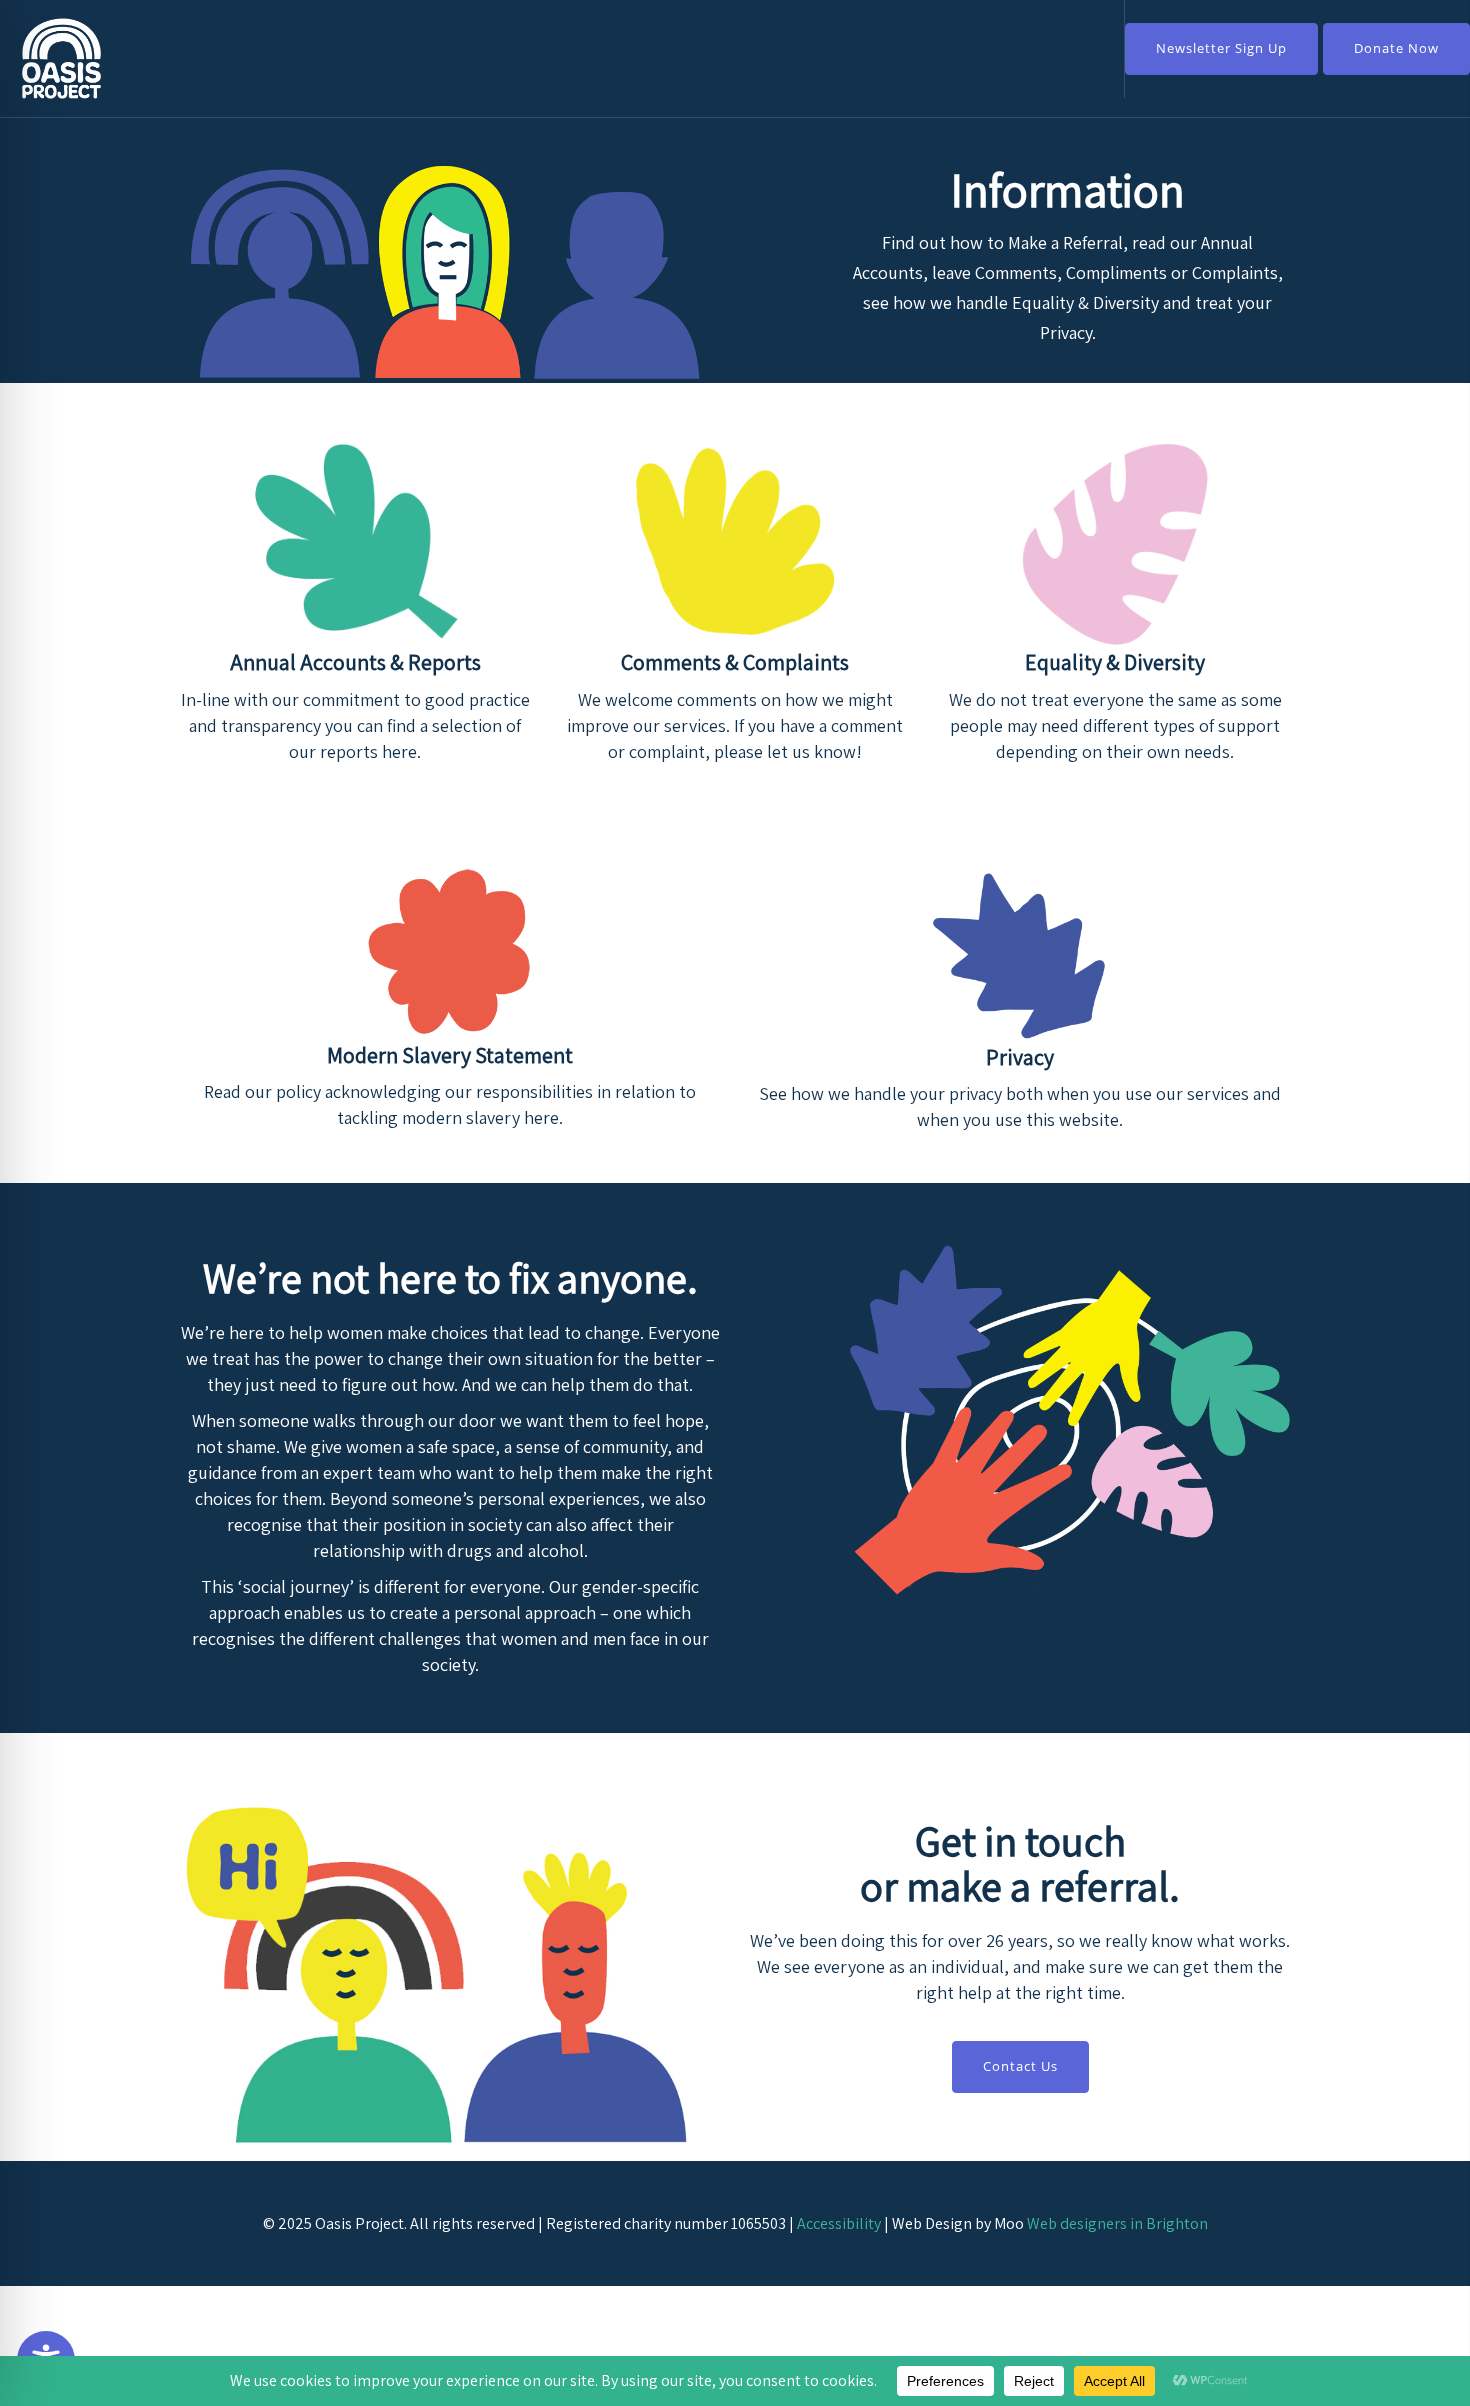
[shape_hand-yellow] (735, 541)
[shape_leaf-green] (355, 541)
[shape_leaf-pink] (1115, 541)
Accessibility (839, 2223)
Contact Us (1020, 2066)
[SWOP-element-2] (450, 954)
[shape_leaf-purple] (1020, 955)
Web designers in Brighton (1117, 2223)
